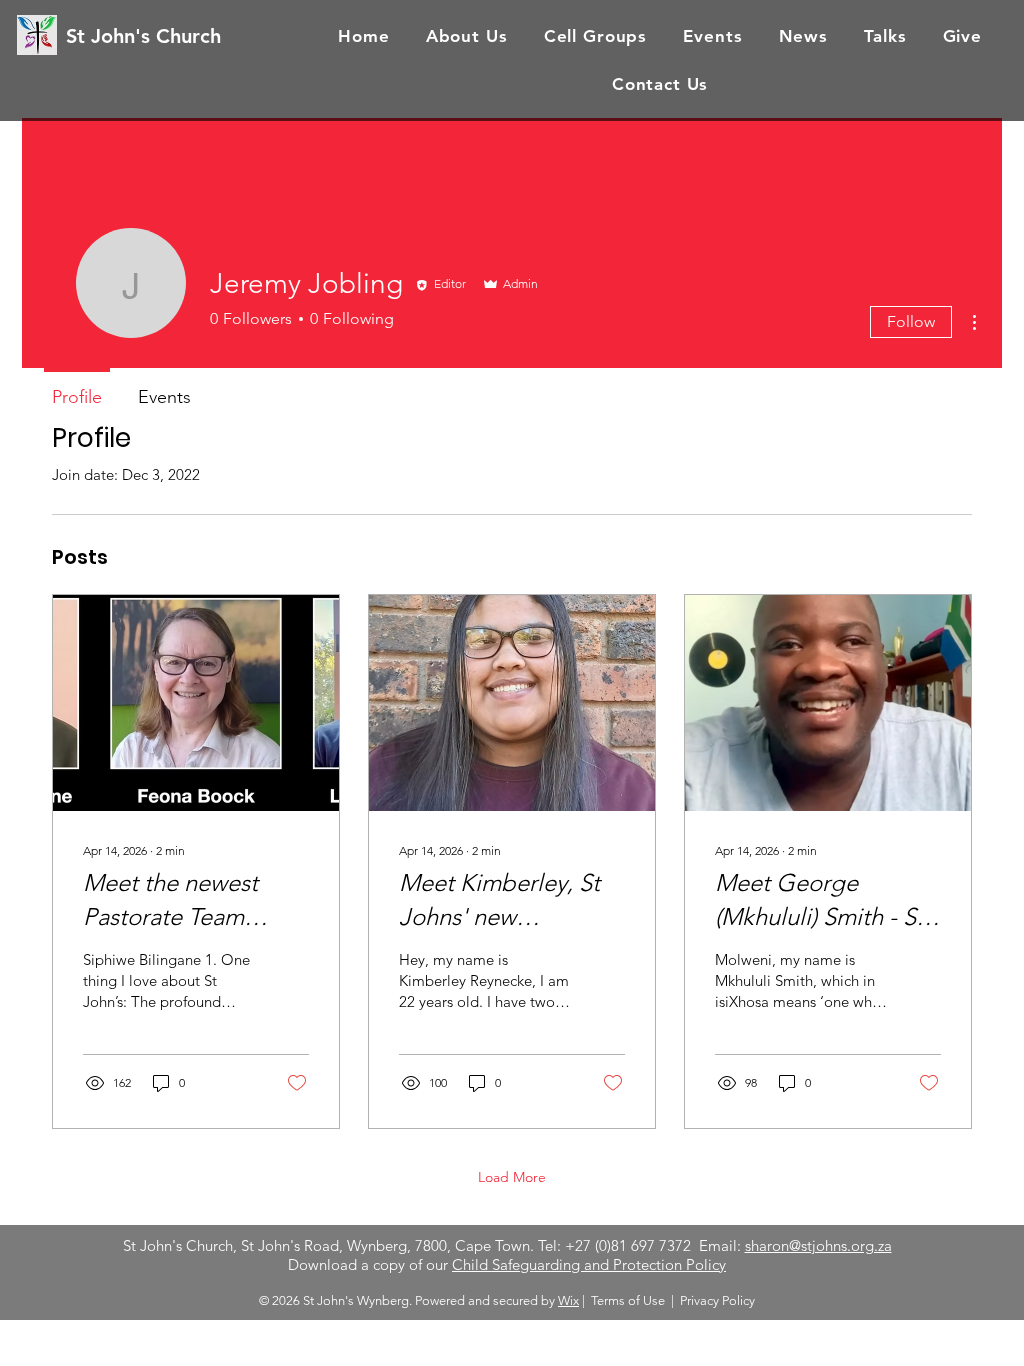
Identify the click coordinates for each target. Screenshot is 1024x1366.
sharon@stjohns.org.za (818, 1245)
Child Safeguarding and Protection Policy (589, 1264)
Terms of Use (628, 1300)
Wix (568, 1300)
